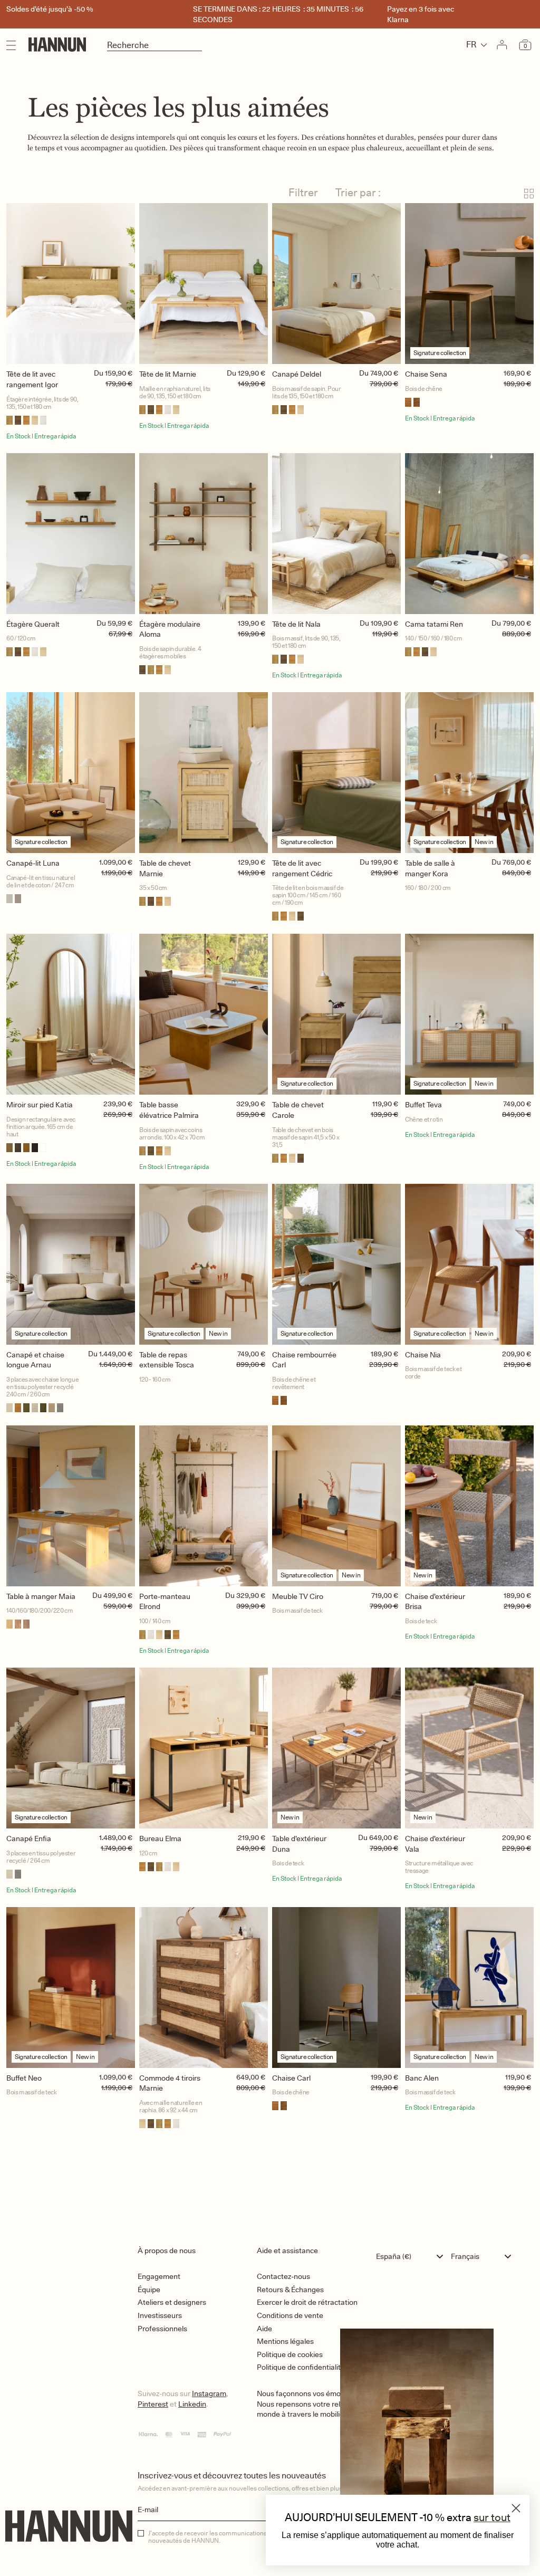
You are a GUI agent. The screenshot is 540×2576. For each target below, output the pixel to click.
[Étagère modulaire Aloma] (204, 534)
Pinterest (153, 2404)
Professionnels (162, 2329)
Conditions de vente (290, 2315)
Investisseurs (160, 2315)
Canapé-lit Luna (33, 863)
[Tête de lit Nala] (336, 534)
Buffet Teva (423, 1105)
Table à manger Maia (41, 1596)
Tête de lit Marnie (168, 374)
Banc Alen (422, 2078)
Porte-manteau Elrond (165, 1602)
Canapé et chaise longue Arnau (35, 1360)
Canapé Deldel (297, 374)
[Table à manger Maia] (71, 1506)
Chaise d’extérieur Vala (435, 1844)
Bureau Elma (160, 1838)
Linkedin (192, 2404)
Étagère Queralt (33, 624)
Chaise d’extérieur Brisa (435, 1602)
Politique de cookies (290, 2354)
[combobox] (412, 2256)
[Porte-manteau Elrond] (204, 1506)
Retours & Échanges (290, 2290)
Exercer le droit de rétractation (307, 2302)
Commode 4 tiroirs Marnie (170, 2083)
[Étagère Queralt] (71, 534)
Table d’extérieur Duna (299, 1844)
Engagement (159, 2276)
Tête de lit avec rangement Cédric (302, 868)
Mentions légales (285, 2341)
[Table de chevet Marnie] (204, 773)
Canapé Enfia (29, 1838)
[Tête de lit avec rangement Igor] (71, 284)
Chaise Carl (291, 2078)
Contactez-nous (283, 2276)
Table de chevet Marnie (165, 868)
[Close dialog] (516, 2508)
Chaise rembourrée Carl (304, 1360)
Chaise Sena (426, 374)
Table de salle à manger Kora (430, 868)
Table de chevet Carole (298, 1110)
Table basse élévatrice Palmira (169, 1110)
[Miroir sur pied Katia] (71, 1014)
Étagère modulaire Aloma (170, 629)
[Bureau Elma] (204, 1748)
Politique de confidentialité (301, 2367)
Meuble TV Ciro (298, 1596)
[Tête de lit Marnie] (204, 284)
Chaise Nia (423, 1355)
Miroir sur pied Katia (40, 1105)
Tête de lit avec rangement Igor (32, 379)
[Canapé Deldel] (336, 284)
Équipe (149, 2290)
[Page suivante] (270, 2175)
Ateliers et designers (172, 2302)
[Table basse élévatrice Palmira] (204, 1014)
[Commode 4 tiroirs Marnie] (204, 1988)
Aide (264, 2329)
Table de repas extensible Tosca (167, 1360)
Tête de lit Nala (296, 624)
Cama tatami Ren (434, 624)
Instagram (209, 2393)
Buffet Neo (24, 2078)
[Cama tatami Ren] (469, 534)
